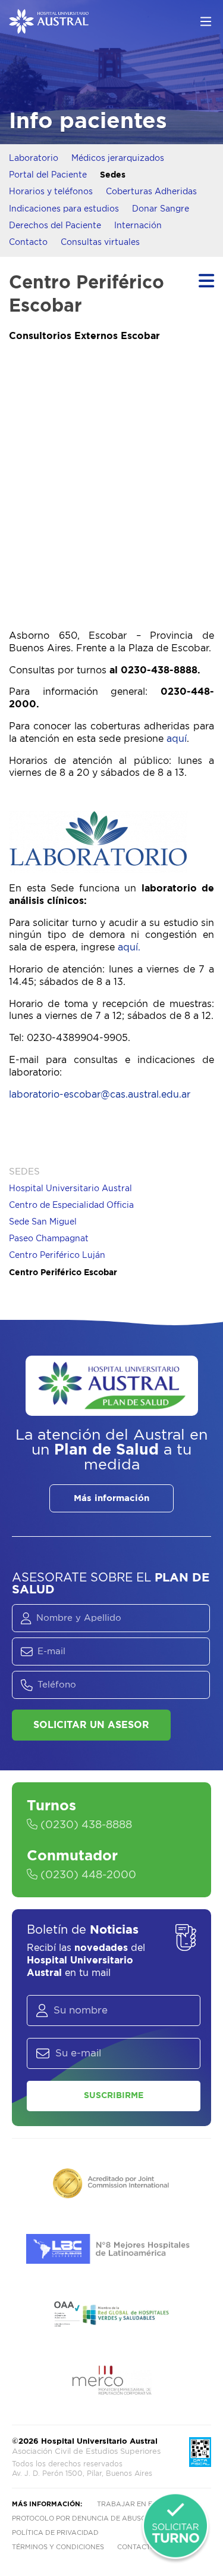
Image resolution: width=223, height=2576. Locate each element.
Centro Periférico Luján (57, 1256)
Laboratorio (34, 159)
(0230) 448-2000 (87, 1875)
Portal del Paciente (48, 175)
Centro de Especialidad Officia (71, 1205)
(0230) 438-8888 (85, 1825)
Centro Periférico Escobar (63, 1273)
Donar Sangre (161, 209)
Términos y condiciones (58, 2547)
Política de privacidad (55, 2533)
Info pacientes (88, 121)
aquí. (129, 947)
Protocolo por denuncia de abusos (81, 2518)
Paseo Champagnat (49, 1239)
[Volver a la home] (49, 28)
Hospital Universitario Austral (70, 1189)
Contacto (28, 243)
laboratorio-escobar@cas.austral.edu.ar (100, 1095)
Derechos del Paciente (55, 226)
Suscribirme (114, 2096)
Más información (111, 1498)
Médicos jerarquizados (118, 159)
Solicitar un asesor (91, 1725)
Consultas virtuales (100, 243)
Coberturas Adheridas (151, 192)
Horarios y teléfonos (51, 192)
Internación (138, 226)
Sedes (113, 175)
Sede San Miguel (43, 1222)
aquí (177, 739)
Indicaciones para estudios (64, 209)
